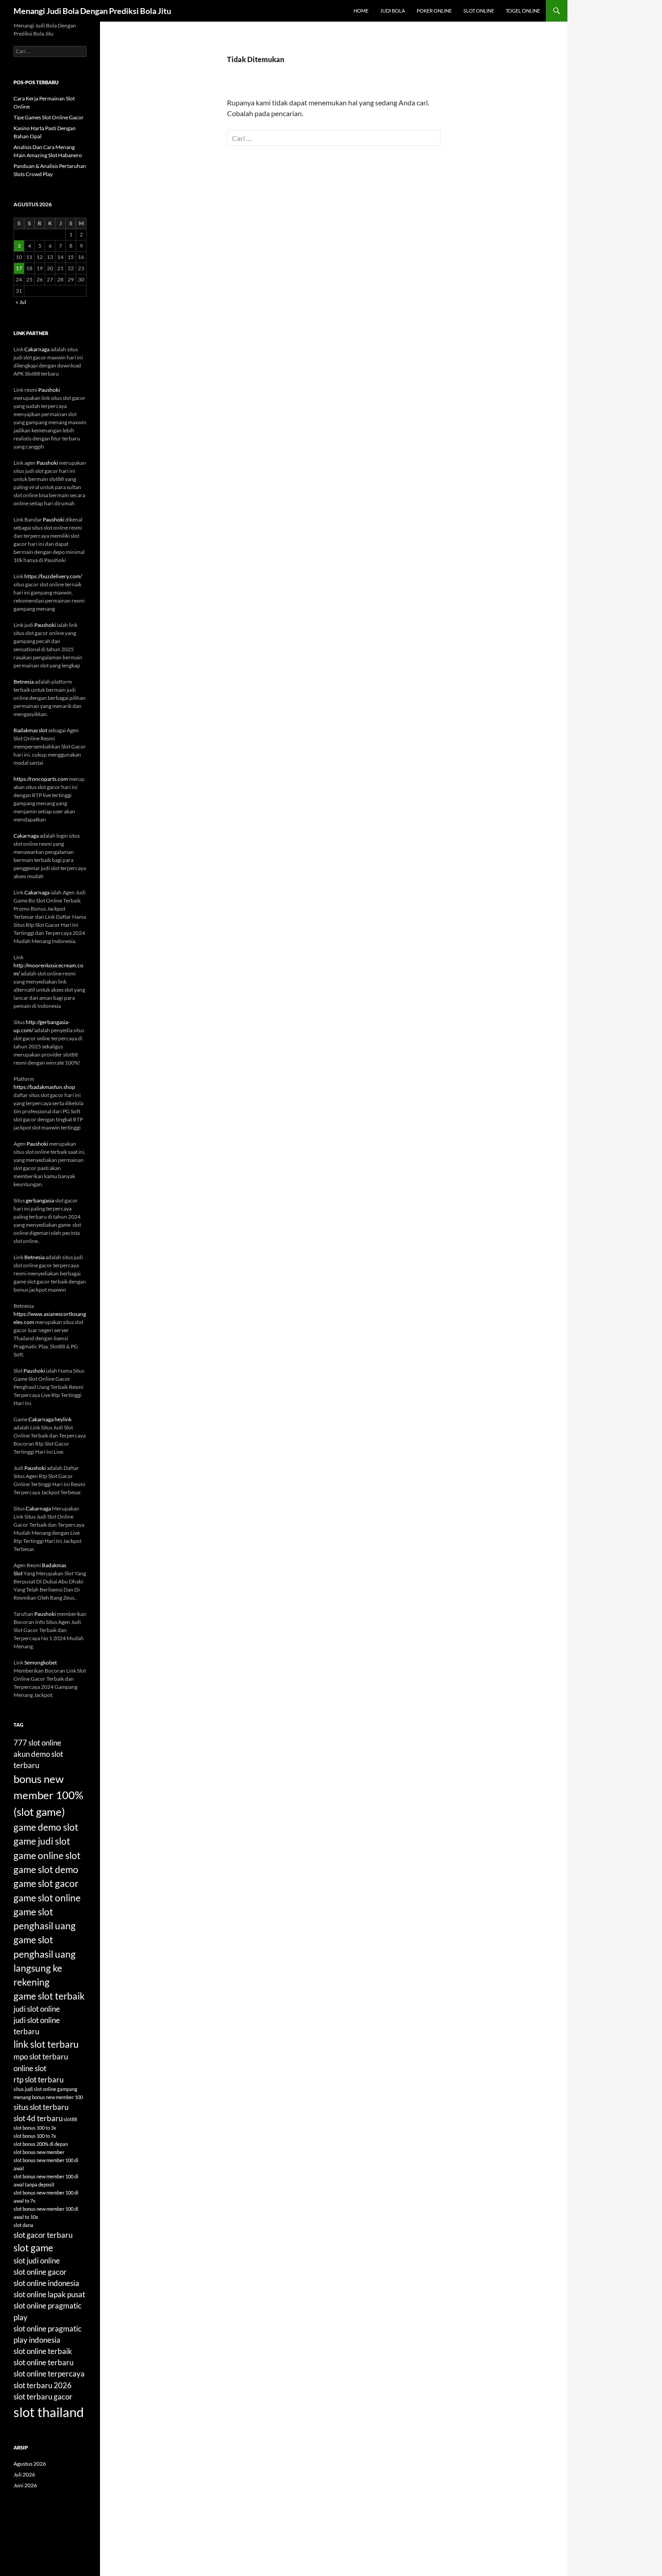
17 (19, 268)
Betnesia (24, 682)
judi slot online (37, 2009)
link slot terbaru (46, 2044)
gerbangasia (40, 1200)
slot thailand (49, 2412)
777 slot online (37, 1743)
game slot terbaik (49, 1996)
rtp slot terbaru (39, 2079)
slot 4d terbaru (38, 2118)
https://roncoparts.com (41, 779)
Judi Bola (392, 11)
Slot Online (479, 11)
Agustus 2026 (30, 2464)
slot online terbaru (43, 2362)
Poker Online (434, 11)
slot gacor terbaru (43, 2235)
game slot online (47, 1898)
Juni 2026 (25, 2485)
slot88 (70, 2119)
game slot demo (46, 1869)
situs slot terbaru (41, 2107)
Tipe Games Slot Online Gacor (49, 117)
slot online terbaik (43, 2351)
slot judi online (37, 2261)
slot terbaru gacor (43, 2397)
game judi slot (42, 1841)
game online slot (47, 1855)
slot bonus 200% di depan (41, 2144)
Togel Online (523, 11)
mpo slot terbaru (41, 2057)
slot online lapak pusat (49, 2294)
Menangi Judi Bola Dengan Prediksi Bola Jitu (92, 11)
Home (361, 11)
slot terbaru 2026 (43, 2385)
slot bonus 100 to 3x (35, 2128)
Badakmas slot (30, 730)
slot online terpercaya (49, 2374)
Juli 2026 (24, 2474)
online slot (30, 2068)
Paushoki (49, 390)
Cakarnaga (37, 349)
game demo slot (46, 1827)
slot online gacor (40, 2272)
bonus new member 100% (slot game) (48, 1795)
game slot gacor (46, 1883)
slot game (33, 2247)
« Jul (21, 302)
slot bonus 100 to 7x (35, 2136)
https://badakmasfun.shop (44, 1087)
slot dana (23, 2225)
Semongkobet (41, 1662)
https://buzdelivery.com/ (53, 576)
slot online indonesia (46, 2283)
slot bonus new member (39, 2152)
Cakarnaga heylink (50, 1419)
